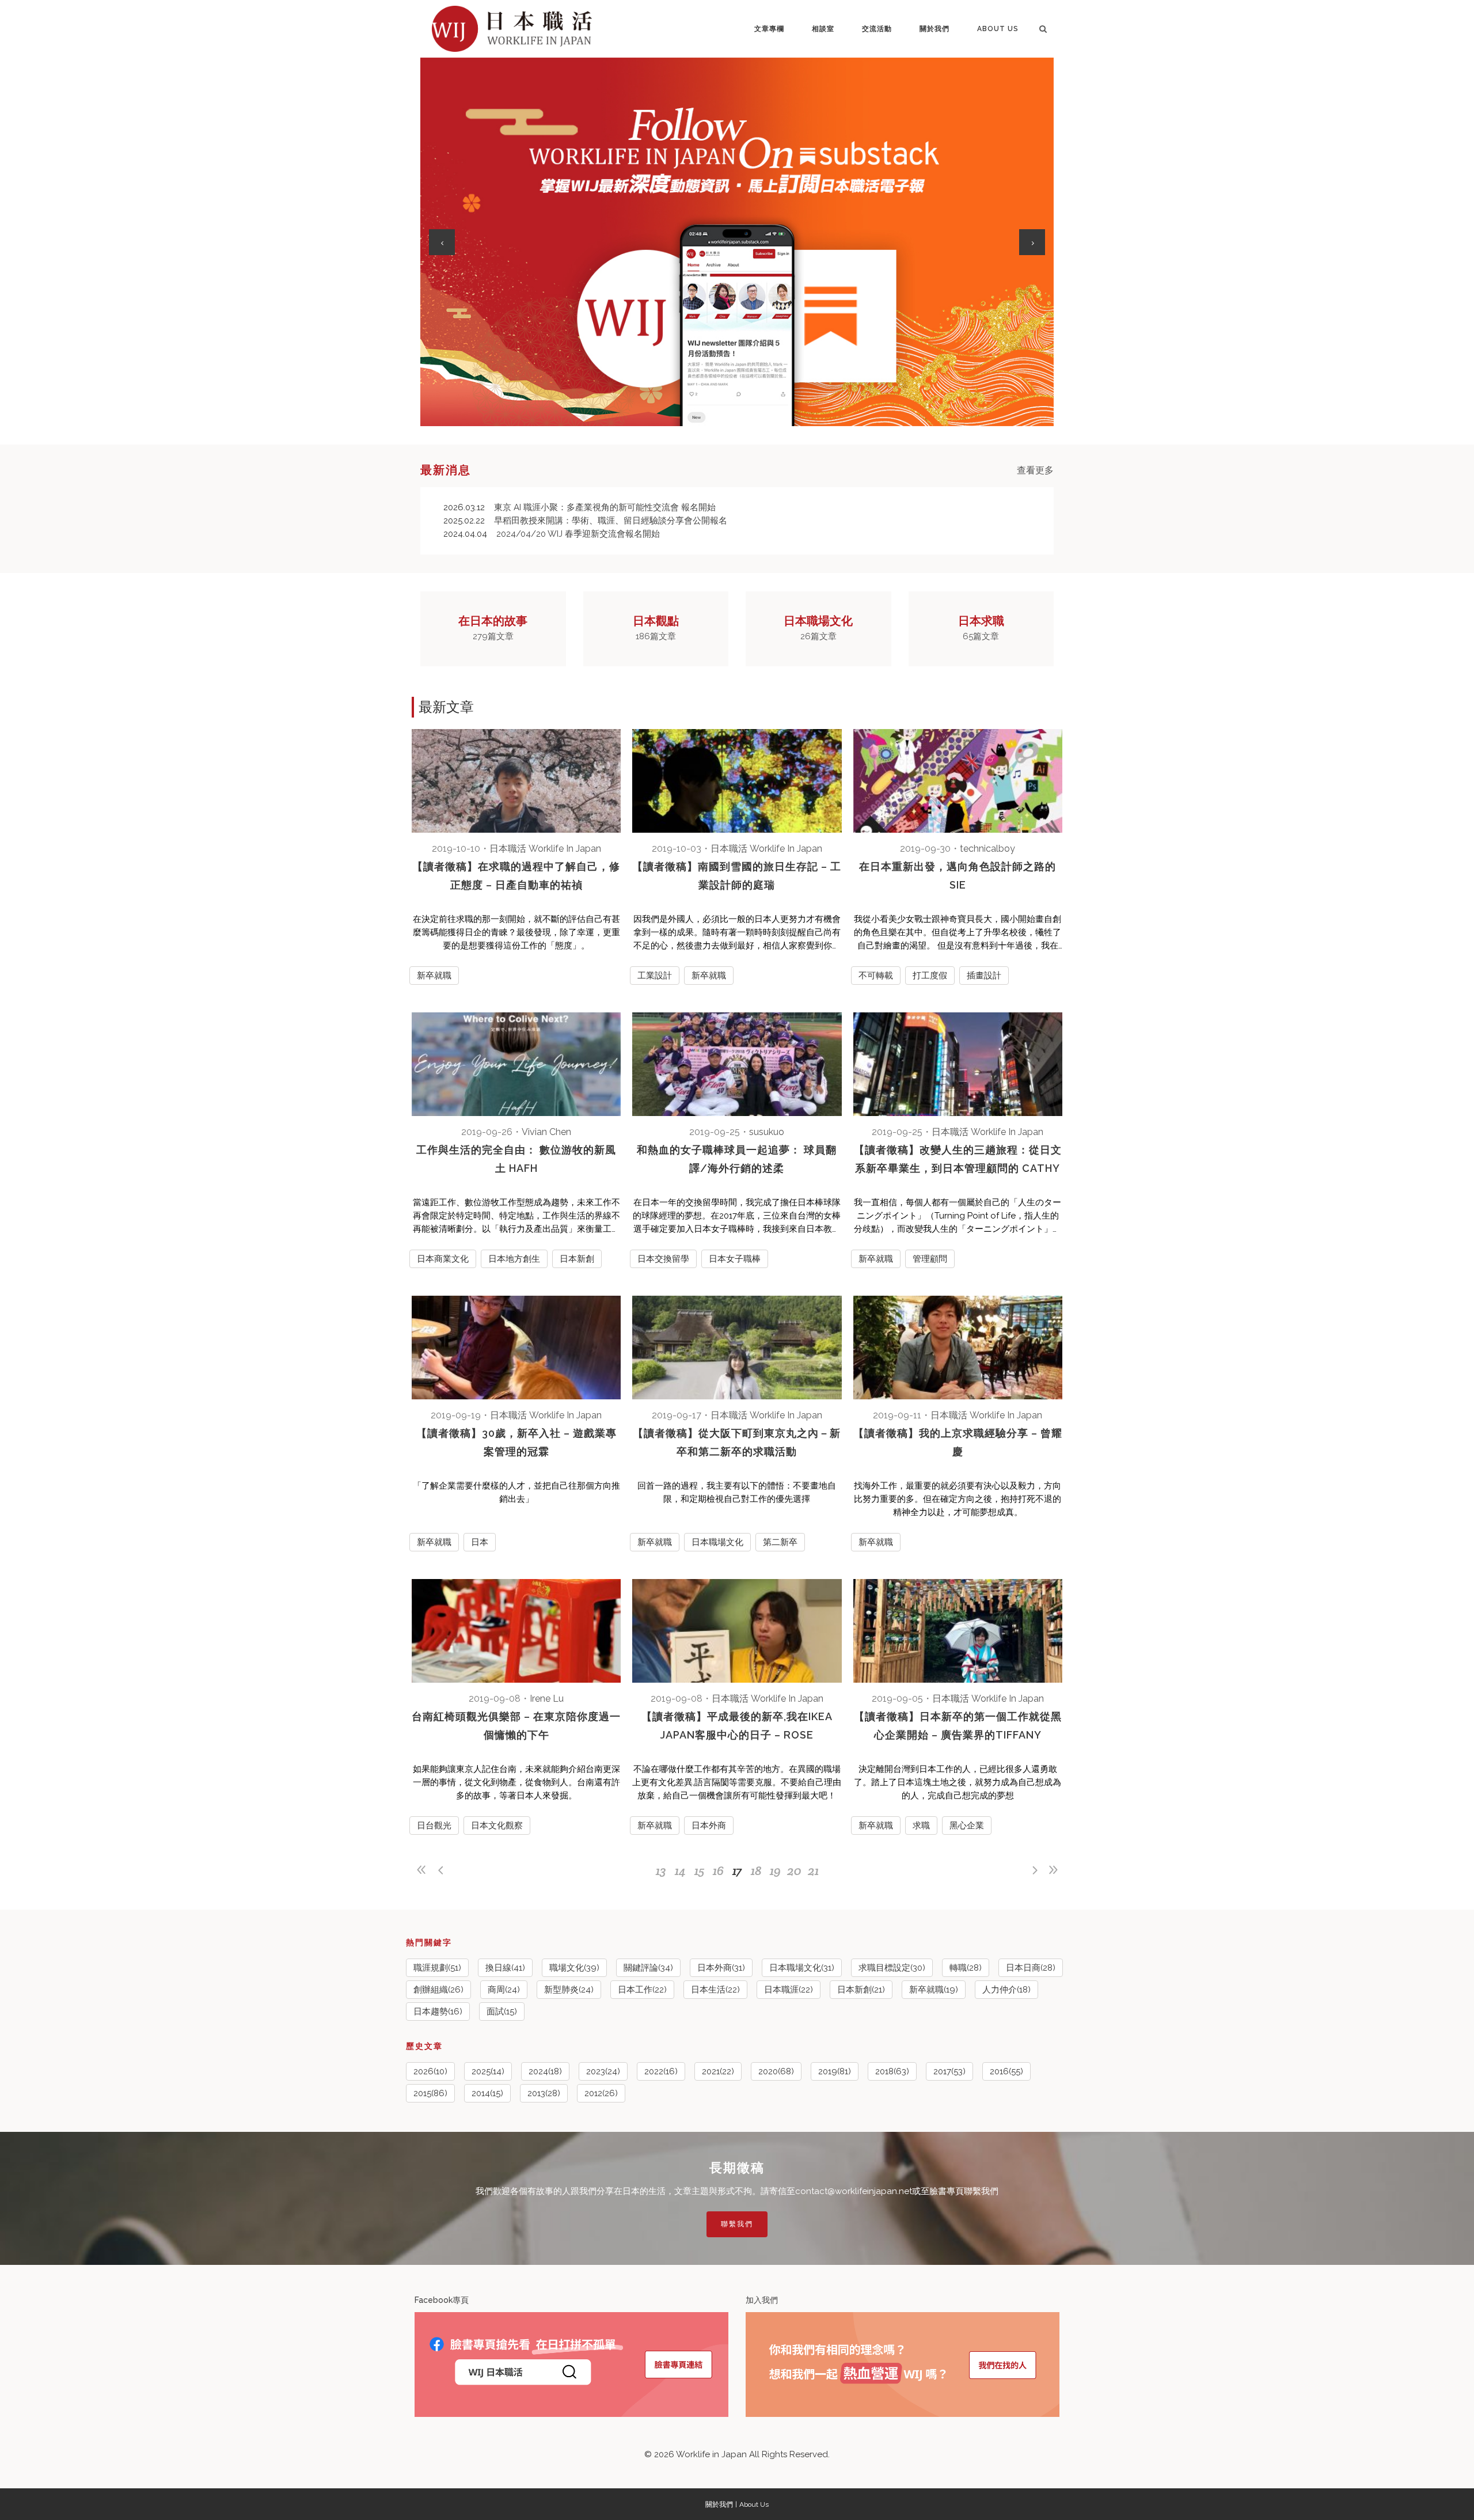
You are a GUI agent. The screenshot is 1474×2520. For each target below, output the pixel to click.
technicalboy (987, 849)
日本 (480, 1542)
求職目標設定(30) (892, 1968)
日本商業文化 (443, 1259)
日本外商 (709, 1826)
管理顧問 (930, 1259)
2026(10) (430, 2071)
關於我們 (719, 2504)
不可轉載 (876, 976)
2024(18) (545, 2071)
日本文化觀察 (497, 1826)
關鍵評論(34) (648, 1968)
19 (775, 1870)
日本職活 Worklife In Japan (545, 849)
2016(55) (1006, 2071)
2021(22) (718, 2071)
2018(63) (892, 2071)
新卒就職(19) (934, 1990)
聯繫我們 (737, 2224)
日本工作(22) (642, 1990)
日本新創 (577, 1259)
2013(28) (544, 2093)
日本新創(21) (861, 1990)
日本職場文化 (717, 1542)
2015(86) (430, 2093)
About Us (754, 2504)
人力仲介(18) (1006, 1990)
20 (794, 1870)
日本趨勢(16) (438, 2012)
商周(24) (504, 1990)
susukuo (767, 1132)
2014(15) (487, 2093)
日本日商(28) (1031, 1968)
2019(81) (835, 2071)
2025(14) (488, 2071)
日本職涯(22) (789, 1990)
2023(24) (603, 2071)
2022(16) (661, 2071)
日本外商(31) (721, 1968)
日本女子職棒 (735, 1259)
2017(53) (949, 2071)
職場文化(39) (574, 1968)
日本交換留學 (663, 1259)
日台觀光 (434, 1826)
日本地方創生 (514, 1259)
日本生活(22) (715, 1990)
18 (756, 1870)
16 (718, 1870)
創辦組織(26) (438, 1990)
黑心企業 (967, 1826)
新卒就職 (434, 976)
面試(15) (502, 2012)
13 (661, 1870)
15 (699, 1870)
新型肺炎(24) (569, 1990)
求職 (921, 1826)
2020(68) (776, 2071)
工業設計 (655, 976)
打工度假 (930, 976)
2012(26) (601, 2093)
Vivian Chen (546, 1132)
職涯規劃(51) (437, 1968)
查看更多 (1035, 470)
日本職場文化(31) (802, 1968)
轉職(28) (966, 1968)
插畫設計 (984, 976)
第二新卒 (780, 1542)
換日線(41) (505, 1968)
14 (680, 1870)
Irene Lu (547, 1699)
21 (813, 1870)
